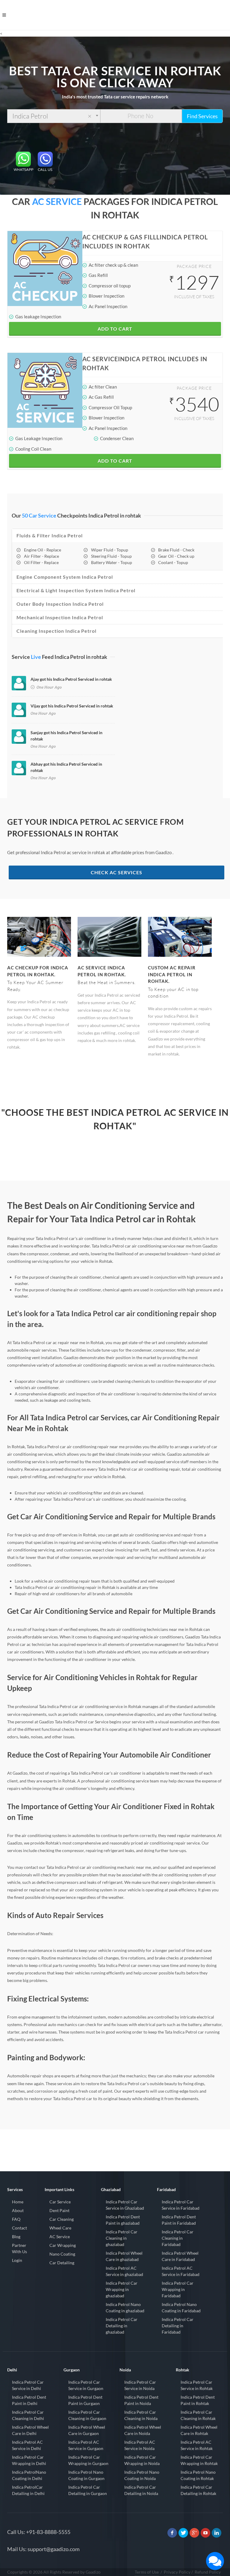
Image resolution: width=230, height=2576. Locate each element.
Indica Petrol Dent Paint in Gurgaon (85, 2400)
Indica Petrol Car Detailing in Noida (141, 2490)
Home (18, 2202)
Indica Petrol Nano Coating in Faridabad (181, 2307)
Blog (16, 2237)
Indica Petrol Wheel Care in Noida (143, 2430)
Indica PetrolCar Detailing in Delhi (28, 2490)
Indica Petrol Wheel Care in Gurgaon (87, 2430)
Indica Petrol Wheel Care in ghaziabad (124, 2256)
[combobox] (54, 116)
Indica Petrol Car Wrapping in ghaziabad (122, 2289)
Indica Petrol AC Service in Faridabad (181, 2271)
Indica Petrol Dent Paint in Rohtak (198, 2400)
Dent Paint (59, 2210)
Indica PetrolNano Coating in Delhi (29, 2475)
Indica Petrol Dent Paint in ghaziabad (123, 2220)
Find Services (202, 116)
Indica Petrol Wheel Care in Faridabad (180, 2256)
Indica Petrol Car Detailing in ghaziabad (122, 2326)
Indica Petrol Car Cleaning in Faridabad (178, 2238)
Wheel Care (60, 2228)
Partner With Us (19, 2248)
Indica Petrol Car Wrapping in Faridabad (178, 2289)
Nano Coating (62, 2254)
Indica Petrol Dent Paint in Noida (141, 2400)
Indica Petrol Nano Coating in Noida (142, 2475)
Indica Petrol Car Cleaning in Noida (141, 2415)
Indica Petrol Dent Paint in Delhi (29, 2400)
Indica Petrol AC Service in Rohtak (197, 2445)
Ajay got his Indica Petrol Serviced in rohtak (71, 679)
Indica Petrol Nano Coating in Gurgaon (86, 2475)
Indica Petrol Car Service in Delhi (28, 2385)
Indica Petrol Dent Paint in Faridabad (179, 2220)
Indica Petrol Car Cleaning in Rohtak (198, 2415)
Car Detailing (62, 2263)
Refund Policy (208, 2572)
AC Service (60, 2237)
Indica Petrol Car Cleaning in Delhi (28, 2415)
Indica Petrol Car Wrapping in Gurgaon (88, 2460)
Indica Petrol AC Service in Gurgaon (86, 2445)
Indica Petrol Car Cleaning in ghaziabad (122, 2238)
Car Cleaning (62, 2219)
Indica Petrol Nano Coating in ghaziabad (125, 2307)
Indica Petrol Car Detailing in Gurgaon (88, 2490)
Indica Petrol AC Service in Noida (140, 2445)
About (18, 2210)
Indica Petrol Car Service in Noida (140, 2385)
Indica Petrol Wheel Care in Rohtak (199, 2430)
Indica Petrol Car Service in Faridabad (181, 2205)
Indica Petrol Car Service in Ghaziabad (125, 2205)
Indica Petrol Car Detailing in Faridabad (178, 2326)
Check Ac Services (116, 872)
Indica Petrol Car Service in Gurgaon (86, 2385)
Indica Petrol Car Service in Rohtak (197, 2385)
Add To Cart (115, 329)
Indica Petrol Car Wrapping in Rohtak (199, 2460)
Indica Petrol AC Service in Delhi (27, 2445)
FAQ (16, 2219)
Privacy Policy (177, 2572)
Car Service (60, 2202)
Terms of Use (147, 2572)
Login (17, 2260)
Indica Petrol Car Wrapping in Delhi (29, 2460)
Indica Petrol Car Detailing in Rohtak (198, 2490)
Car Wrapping (63, 2245)
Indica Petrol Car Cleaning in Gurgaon (87, 2415)
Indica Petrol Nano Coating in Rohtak (198, 2475)
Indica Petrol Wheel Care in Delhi (30, 2430)
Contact (19, 2228)
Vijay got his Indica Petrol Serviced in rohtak (72, 706)
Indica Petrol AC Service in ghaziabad (124, 2271)
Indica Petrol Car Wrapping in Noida (142, 2460)
